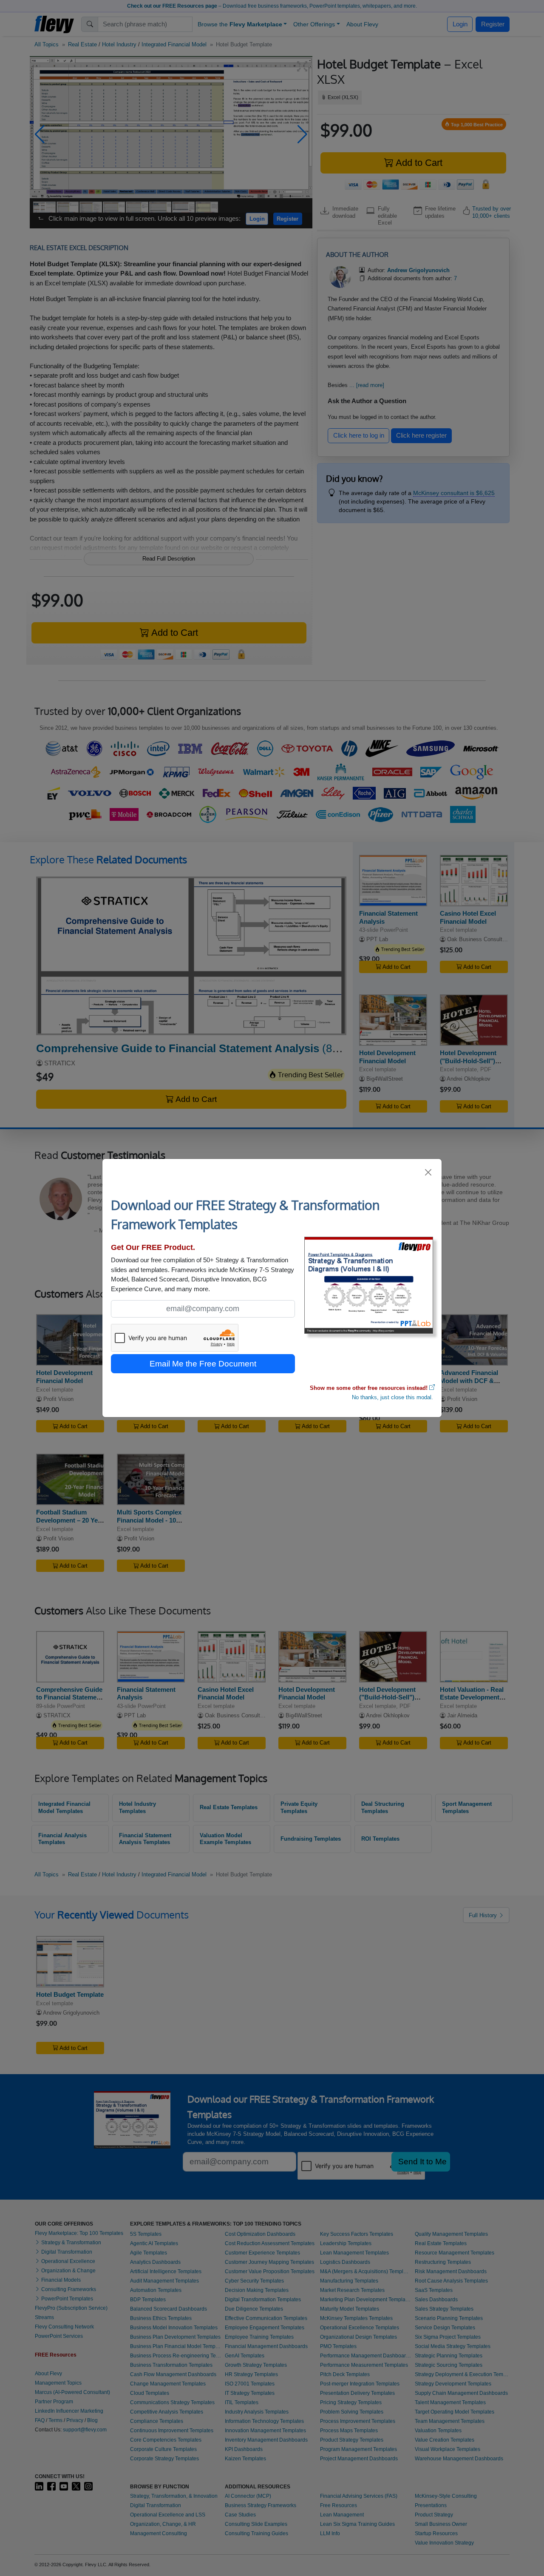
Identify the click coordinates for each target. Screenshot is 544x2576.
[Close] (429, 1172)
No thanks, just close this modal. (392, 1397)
